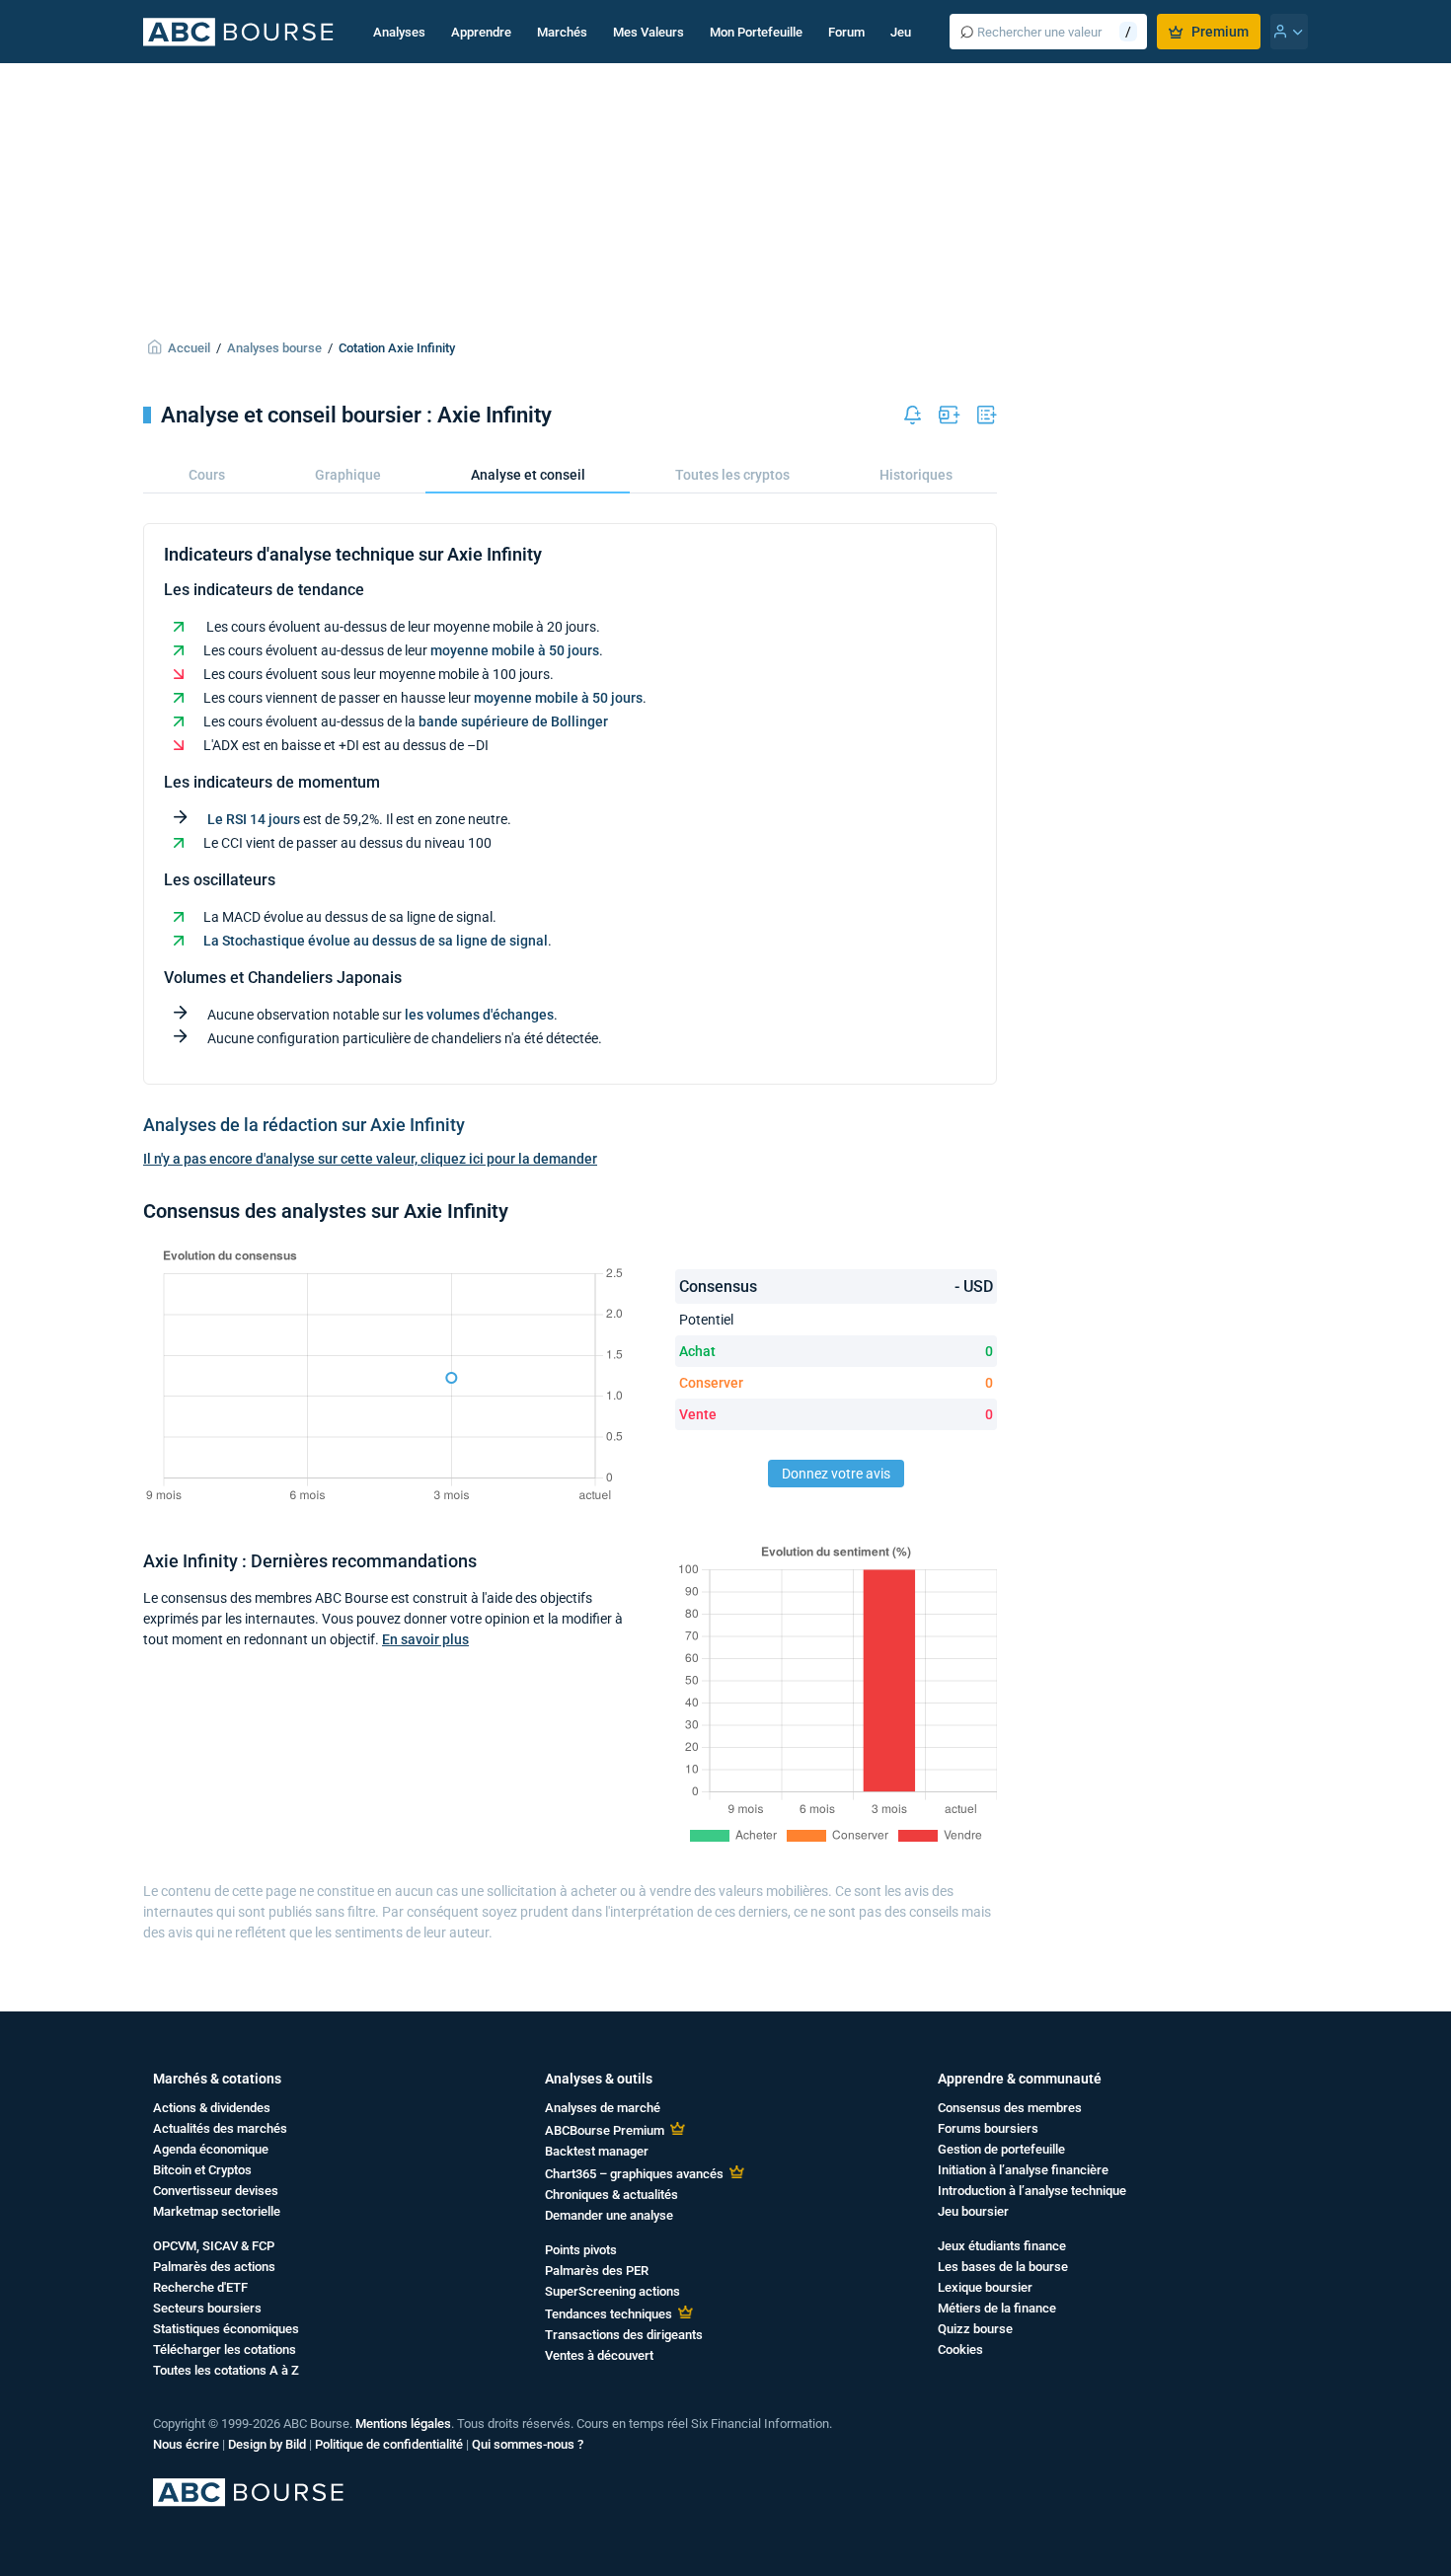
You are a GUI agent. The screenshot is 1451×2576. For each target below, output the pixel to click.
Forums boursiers (988, 2128)
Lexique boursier (985, 2287)
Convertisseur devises (216, 2191)
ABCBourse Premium (605, 2130)
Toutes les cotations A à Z (226, 2370)
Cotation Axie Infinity (397, 348)
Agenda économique (211, 2149)
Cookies (960, 2349)
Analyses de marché (603, 2108)
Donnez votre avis (836, 1474)
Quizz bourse (975, 2329)
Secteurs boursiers (207, 2308)
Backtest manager (597, 2151)
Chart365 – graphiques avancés (634, 2174)
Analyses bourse (274, 348)
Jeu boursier (973, 2211)
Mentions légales (403, 2424)
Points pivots (581, 2250)
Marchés (562, 32)
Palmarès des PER (597, 2271)
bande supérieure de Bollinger (513, 721)
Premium (1220, 32)
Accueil (189, 348)
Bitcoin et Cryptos (202, 2170)
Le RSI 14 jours (254, 819)
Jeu (901, 32)
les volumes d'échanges (479, 1015)
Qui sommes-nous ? (528, 2444)
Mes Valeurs (649, 32)
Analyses (399, 32)
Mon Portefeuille (756, 32)
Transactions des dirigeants (624, 2335)
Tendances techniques (609, 2314)
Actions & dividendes (212, 2108)
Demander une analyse (609, 2215)
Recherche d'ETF (200, 2287)
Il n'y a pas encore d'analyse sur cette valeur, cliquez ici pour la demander (370, 1159)
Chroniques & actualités (611, 2195)
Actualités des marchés (220, 2128)
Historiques (916, 475)
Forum (846, 32)
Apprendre (481, 32)
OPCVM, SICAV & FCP (214, 2246)
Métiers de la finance (997, 2308)
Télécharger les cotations (225, 2349)
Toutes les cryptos (732, 475)
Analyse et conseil (528, 475)
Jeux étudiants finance (1002, 2246)
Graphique (348, 475)
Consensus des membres (1010, 2108)
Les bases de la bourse (1003, 2267)
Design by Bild (267, 2444)
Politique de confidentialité (389, 2444)
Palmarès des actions (214, 2267)
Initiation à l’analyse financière (1023, 2170)
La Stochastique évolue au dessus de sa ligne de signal (376, 941)
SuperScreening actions (612, 2291)
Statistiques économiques (226, 2329)
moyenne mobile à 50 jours (515, 650)
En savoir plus (425, 1639)
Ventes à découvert (599, 2355)
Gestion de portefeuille (1001, 2149)
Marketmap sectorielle (217, 2211)
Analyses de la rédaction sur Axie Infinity (304, 1125)
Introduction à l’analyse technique (1032, 2191)
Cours (207, 475)
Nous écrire (186, 2444)
